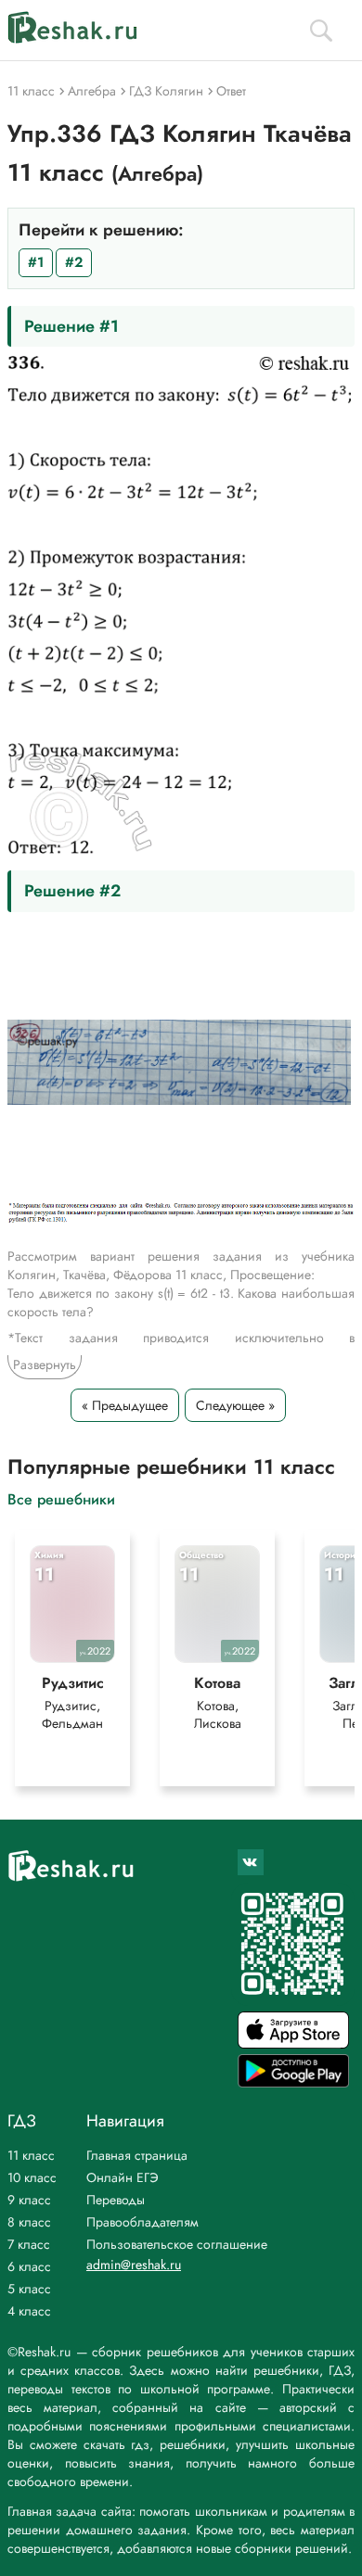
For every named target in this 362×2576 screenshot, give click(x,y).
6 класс (29, 2266)
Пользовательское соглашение (177, 2244)
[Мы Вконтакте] (251, 1862)
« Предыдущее (125, 1405)
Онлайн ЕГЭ (123, 2177)
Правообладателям (142, 2222)
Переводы (116, 2200)
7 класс (29, 2244)
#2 (74, 262)
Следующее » (235, 1405)
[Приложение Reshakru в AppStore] (293, 2043)
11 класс (31, 2155)
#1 (36, 262)
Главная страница (137, 2155)
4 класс (29, 2311)
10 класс (32, 2177)
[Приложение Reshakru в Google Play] (293, 2082)
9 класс (29, 2200)
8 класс (29, 2222)
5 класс (29, 2289)
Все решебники (61, 1498)
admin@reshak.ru (134, 2265)
